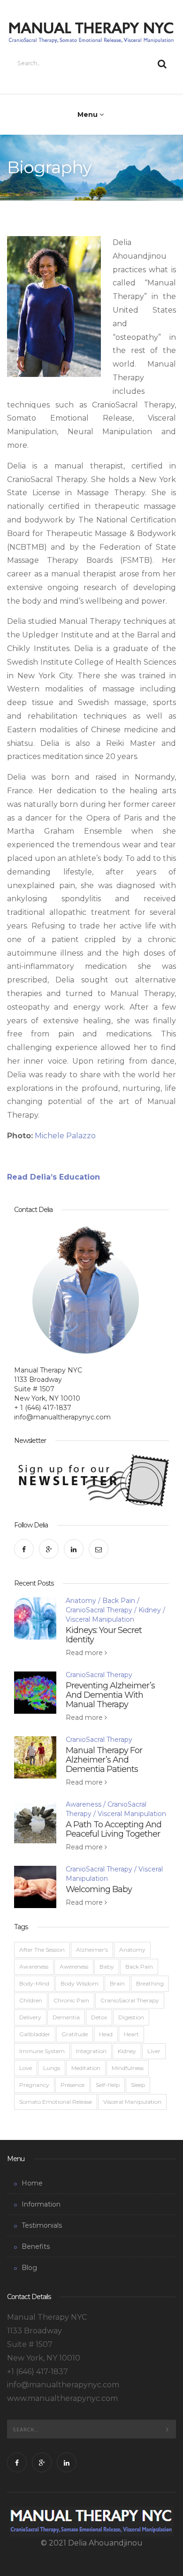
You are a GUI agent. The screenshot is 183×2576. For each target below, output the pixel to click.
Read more (85, 1653)
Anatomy (81, 1601)
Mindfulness (128, 2068)
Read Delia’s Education (55, 1177)
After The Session (42, 1950)
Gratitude (75, 2034)
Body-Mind (34, 1983)
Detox (99, 2017)
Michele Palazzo (65, 1136)
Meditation (86, 2068)
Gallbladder (35, 2034)
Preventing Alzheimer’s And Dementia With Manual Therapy (110, 1695)
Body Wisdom (80, 1983)
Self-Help (108, 2085)
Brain (117, 1983)
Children (31, 2000)
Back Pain (119, 1601)
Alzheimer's (92, 1950)
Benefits (36, 2246)
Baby (107, 1966)
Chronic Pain (71, 2000)
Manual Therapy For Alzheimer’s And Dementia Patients (104, 1760)
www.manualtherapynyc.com (62, 2398)
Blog (29, 2268)
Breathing (150, 1983)
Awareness (84, 1804)
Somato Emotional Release (56, 2102)
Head (106, 2034)
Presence (72, 2085)
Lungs (52, 2068)
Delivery (30, 2017)
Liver (154, 2051)
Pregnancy (34, 2085)
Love (26, 2068)
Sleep (138, 2085)
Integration (91, 2051)
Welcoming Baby (99, 1889)
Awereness (74, 1966)
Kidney (150, 1610)
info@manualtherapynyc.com (62, 1417)
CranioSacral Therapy (99, 1610)
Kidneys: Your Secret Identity (104, 1635)
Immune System (42, 2051)
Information (41, 2204)
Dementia (66, 2017)
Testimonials (42, 2225)
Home (32, 2183)
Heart (131, 2034)
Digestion (131, 2017)
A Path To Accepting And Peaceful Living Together (114, 1829)
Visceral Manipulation (100, 1619)
